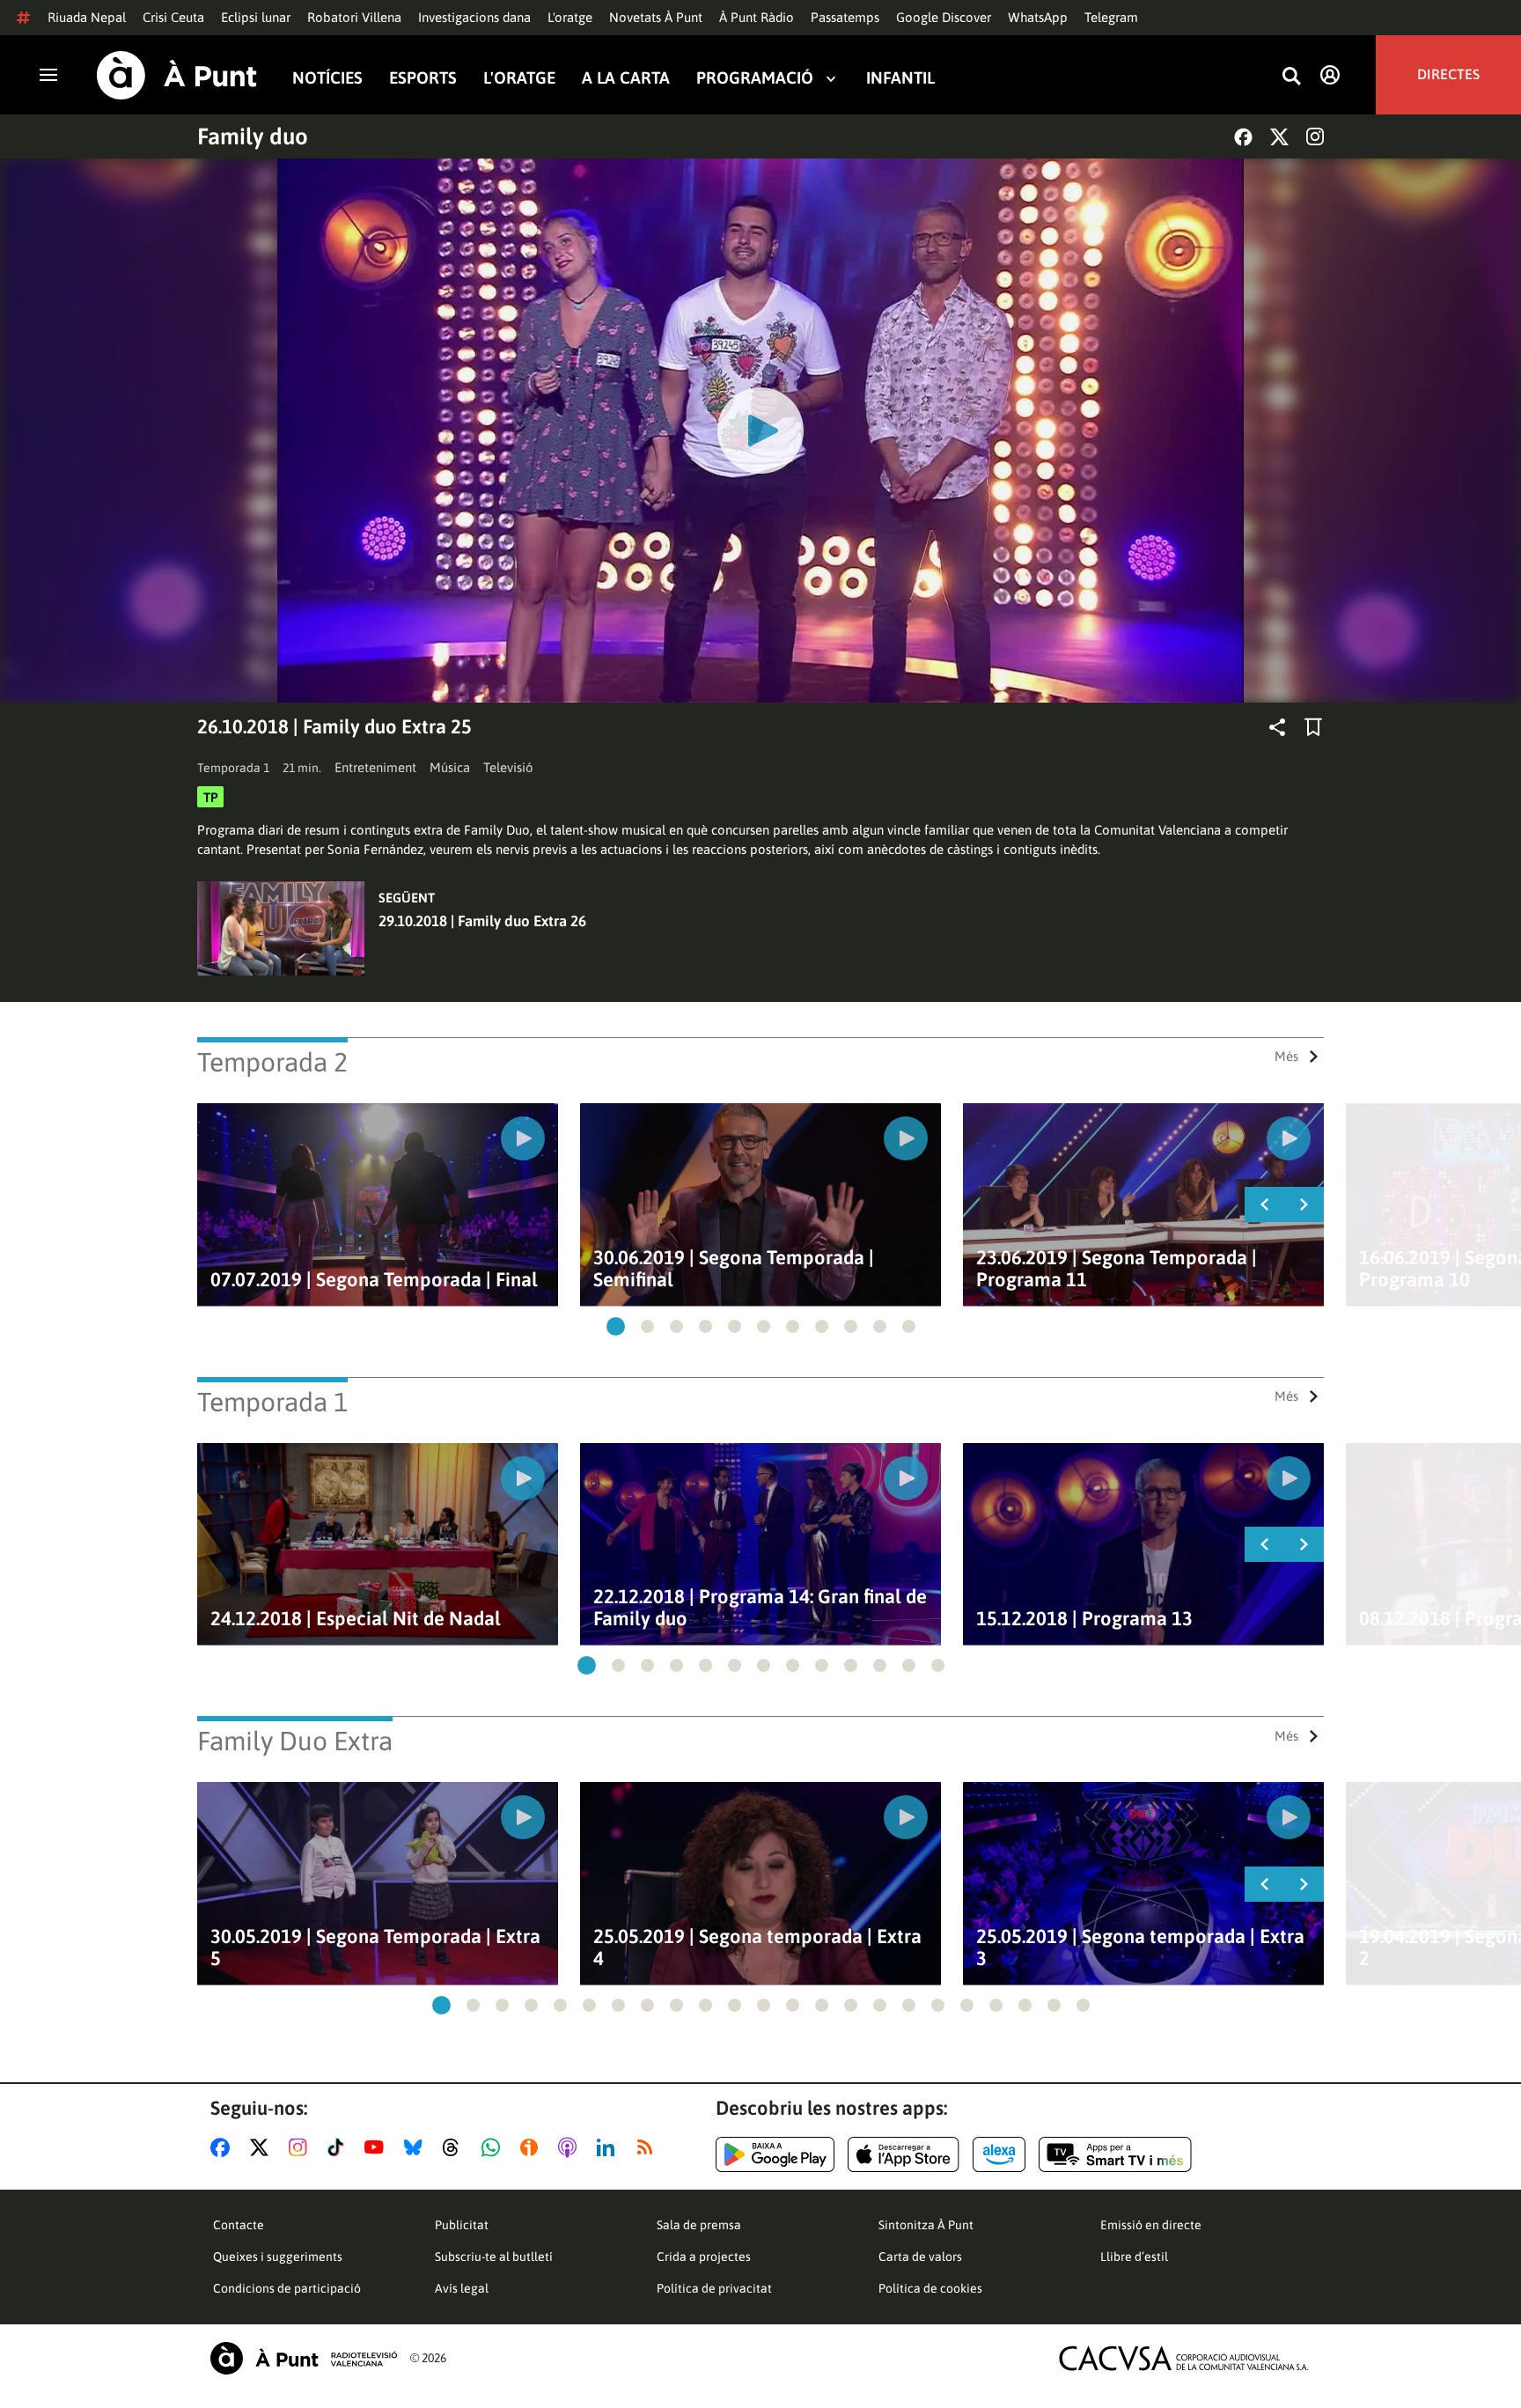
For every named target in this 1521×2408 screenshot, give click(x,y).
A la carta (626, 78)
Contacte (239, 2225)
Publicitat (462, 2225)
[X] (1279, 137)
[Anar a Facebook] (224, 2147)
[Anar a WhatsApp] (494, 2147)
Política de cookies (930, 2288)
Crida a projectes (704, 2257)
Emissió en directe (1151, 2225)
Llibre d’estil (1134, 2257)
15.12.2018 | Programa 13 (1084, 1619)
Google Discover (944, 17)
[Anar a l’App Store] (904, 2154)
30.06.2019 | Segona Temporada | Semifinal (734, 1269)
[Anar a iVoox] (533, 2147)
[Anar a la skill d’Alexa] (999, 2154)
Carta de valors (920, 2257)
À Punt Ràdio (757, 17)
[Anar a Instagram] (301, 2147)
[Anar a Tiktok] (339, 2147)
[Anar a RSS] (649, 2147)
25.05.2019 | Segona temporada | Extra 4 (757, 1948)
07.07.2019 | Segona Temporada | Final (374, 1280)
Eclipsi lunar (256, 17)
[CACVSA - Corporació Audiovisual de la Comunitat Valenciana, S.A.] (1184, 2358)
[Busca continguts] (1291, 77)
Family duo (253, 136)
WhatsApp (1038, 17)
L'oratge (570, 17)
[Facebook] (1243, 137)
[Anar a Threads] (456, 2147)
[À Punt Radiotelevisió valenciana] (304, 2358)
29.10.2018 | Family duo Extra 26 (482, 921)
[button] (616, 1326)
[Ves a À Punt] (177, 75)
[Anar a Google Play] (775, 2154)
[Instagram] (1315, 136)
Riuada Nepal (87, 17)
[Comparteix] (1277, 727)
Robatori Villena (354, 17)
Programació (755, 78)
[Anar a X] (263, 2147)
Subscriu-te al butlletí (494, 2257)
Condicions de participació (287, 2288)
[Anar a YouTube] (378, 2147)
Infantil (900, 78)
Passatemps (845, 17)
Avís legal (462, 2288)
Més (1286, 1056)
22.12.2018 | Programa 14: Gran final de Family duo (760, 1608)
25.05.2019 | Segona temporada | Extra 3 (1140, 1948)
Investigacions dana (474, 17)
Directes (1448, 75)
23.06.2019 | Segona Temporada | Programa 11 (1117, 1269)
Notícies (327, 78)
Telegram (1111, 17)
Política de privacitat (714, 2288)
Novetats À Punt (656, 17)
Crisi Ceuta (173, 17)
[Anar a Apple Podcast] (571, 2147)
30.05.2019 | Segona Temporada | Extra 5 (375, 1948)
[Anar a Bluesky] (417, 2147)
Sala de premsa (699, 2225)
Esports (423, 78)
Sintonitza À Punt (926, 2225)
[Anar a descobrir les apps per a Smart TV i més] (1115, 2154)
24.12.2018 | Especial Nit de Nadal (356, 1619)
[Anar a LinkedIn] (609, 2147)
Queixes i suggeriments (278, 2257)
